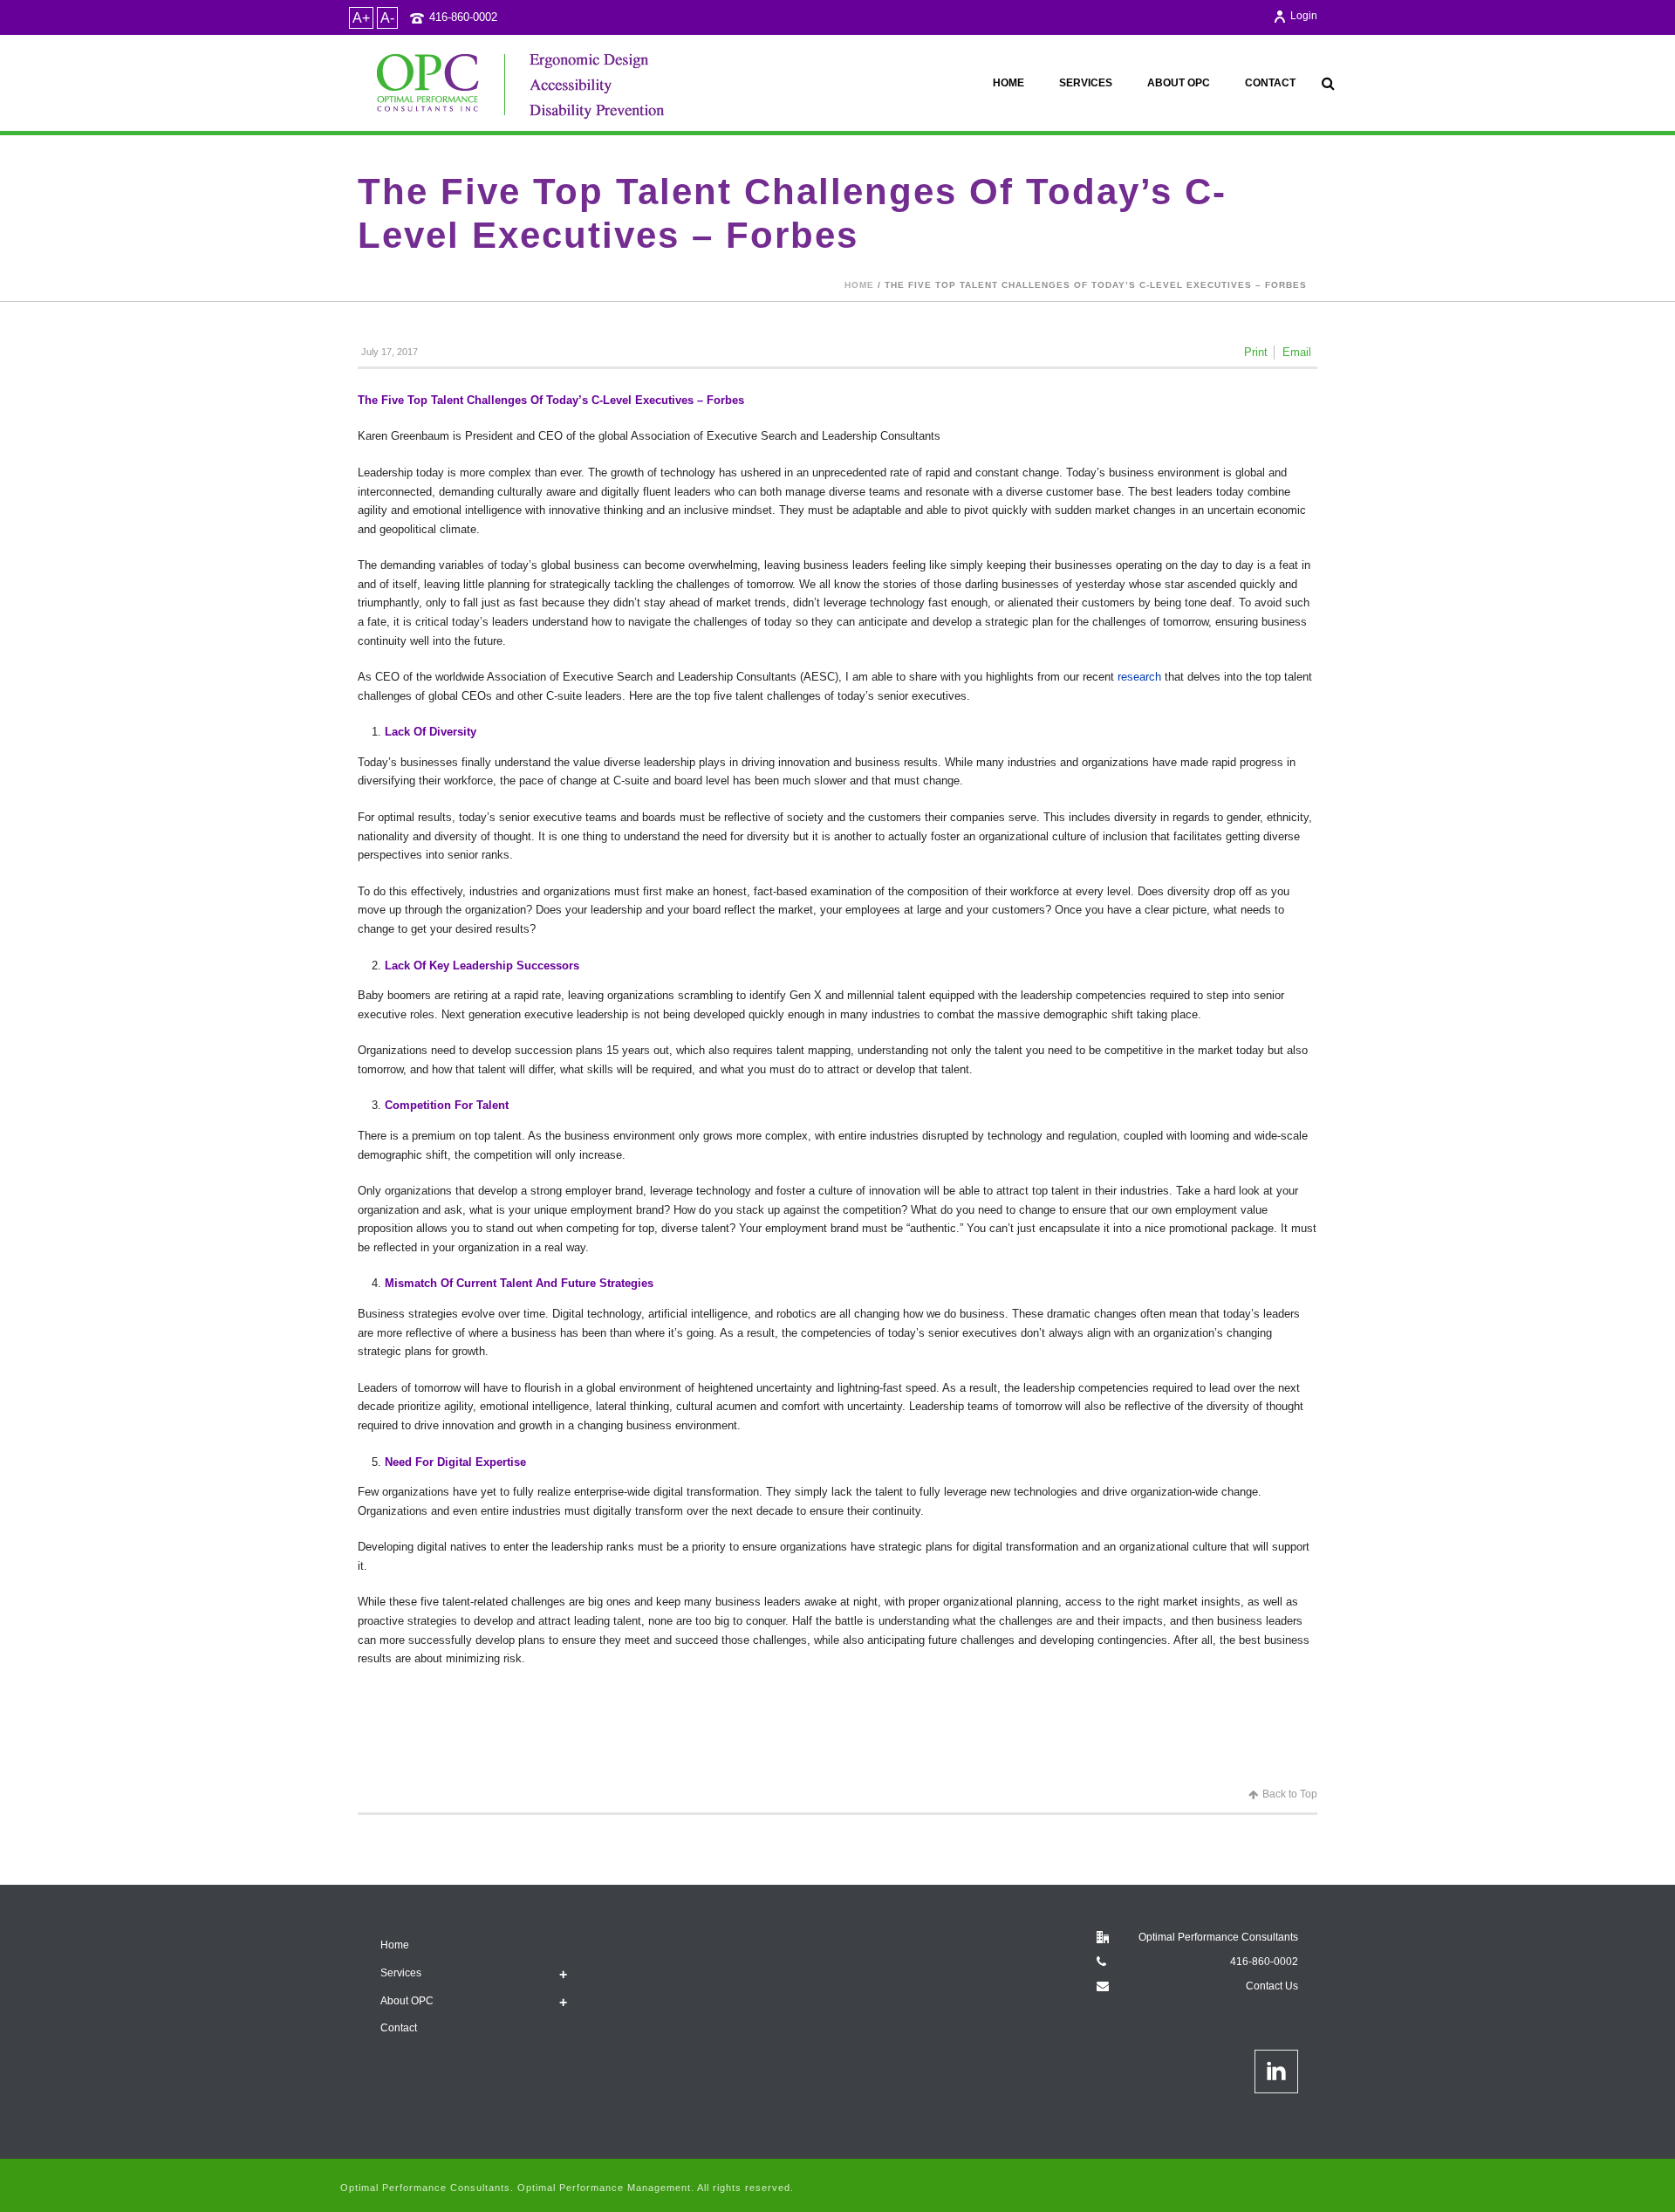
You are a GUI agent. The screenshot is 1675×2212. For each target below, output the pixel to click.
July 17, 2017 (390, 352)
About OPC (1179, 83)
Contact (1270, 83)
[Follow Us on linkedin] (1276, 2072)
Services (1086, 83)
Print (1256, 352)
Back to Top (1290, 1794)
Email (1297, 352)
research (1139, 677)
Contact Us (1272, 1986)
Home (1008, 83)
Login (1304, 16)
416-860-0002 (463, 17)
